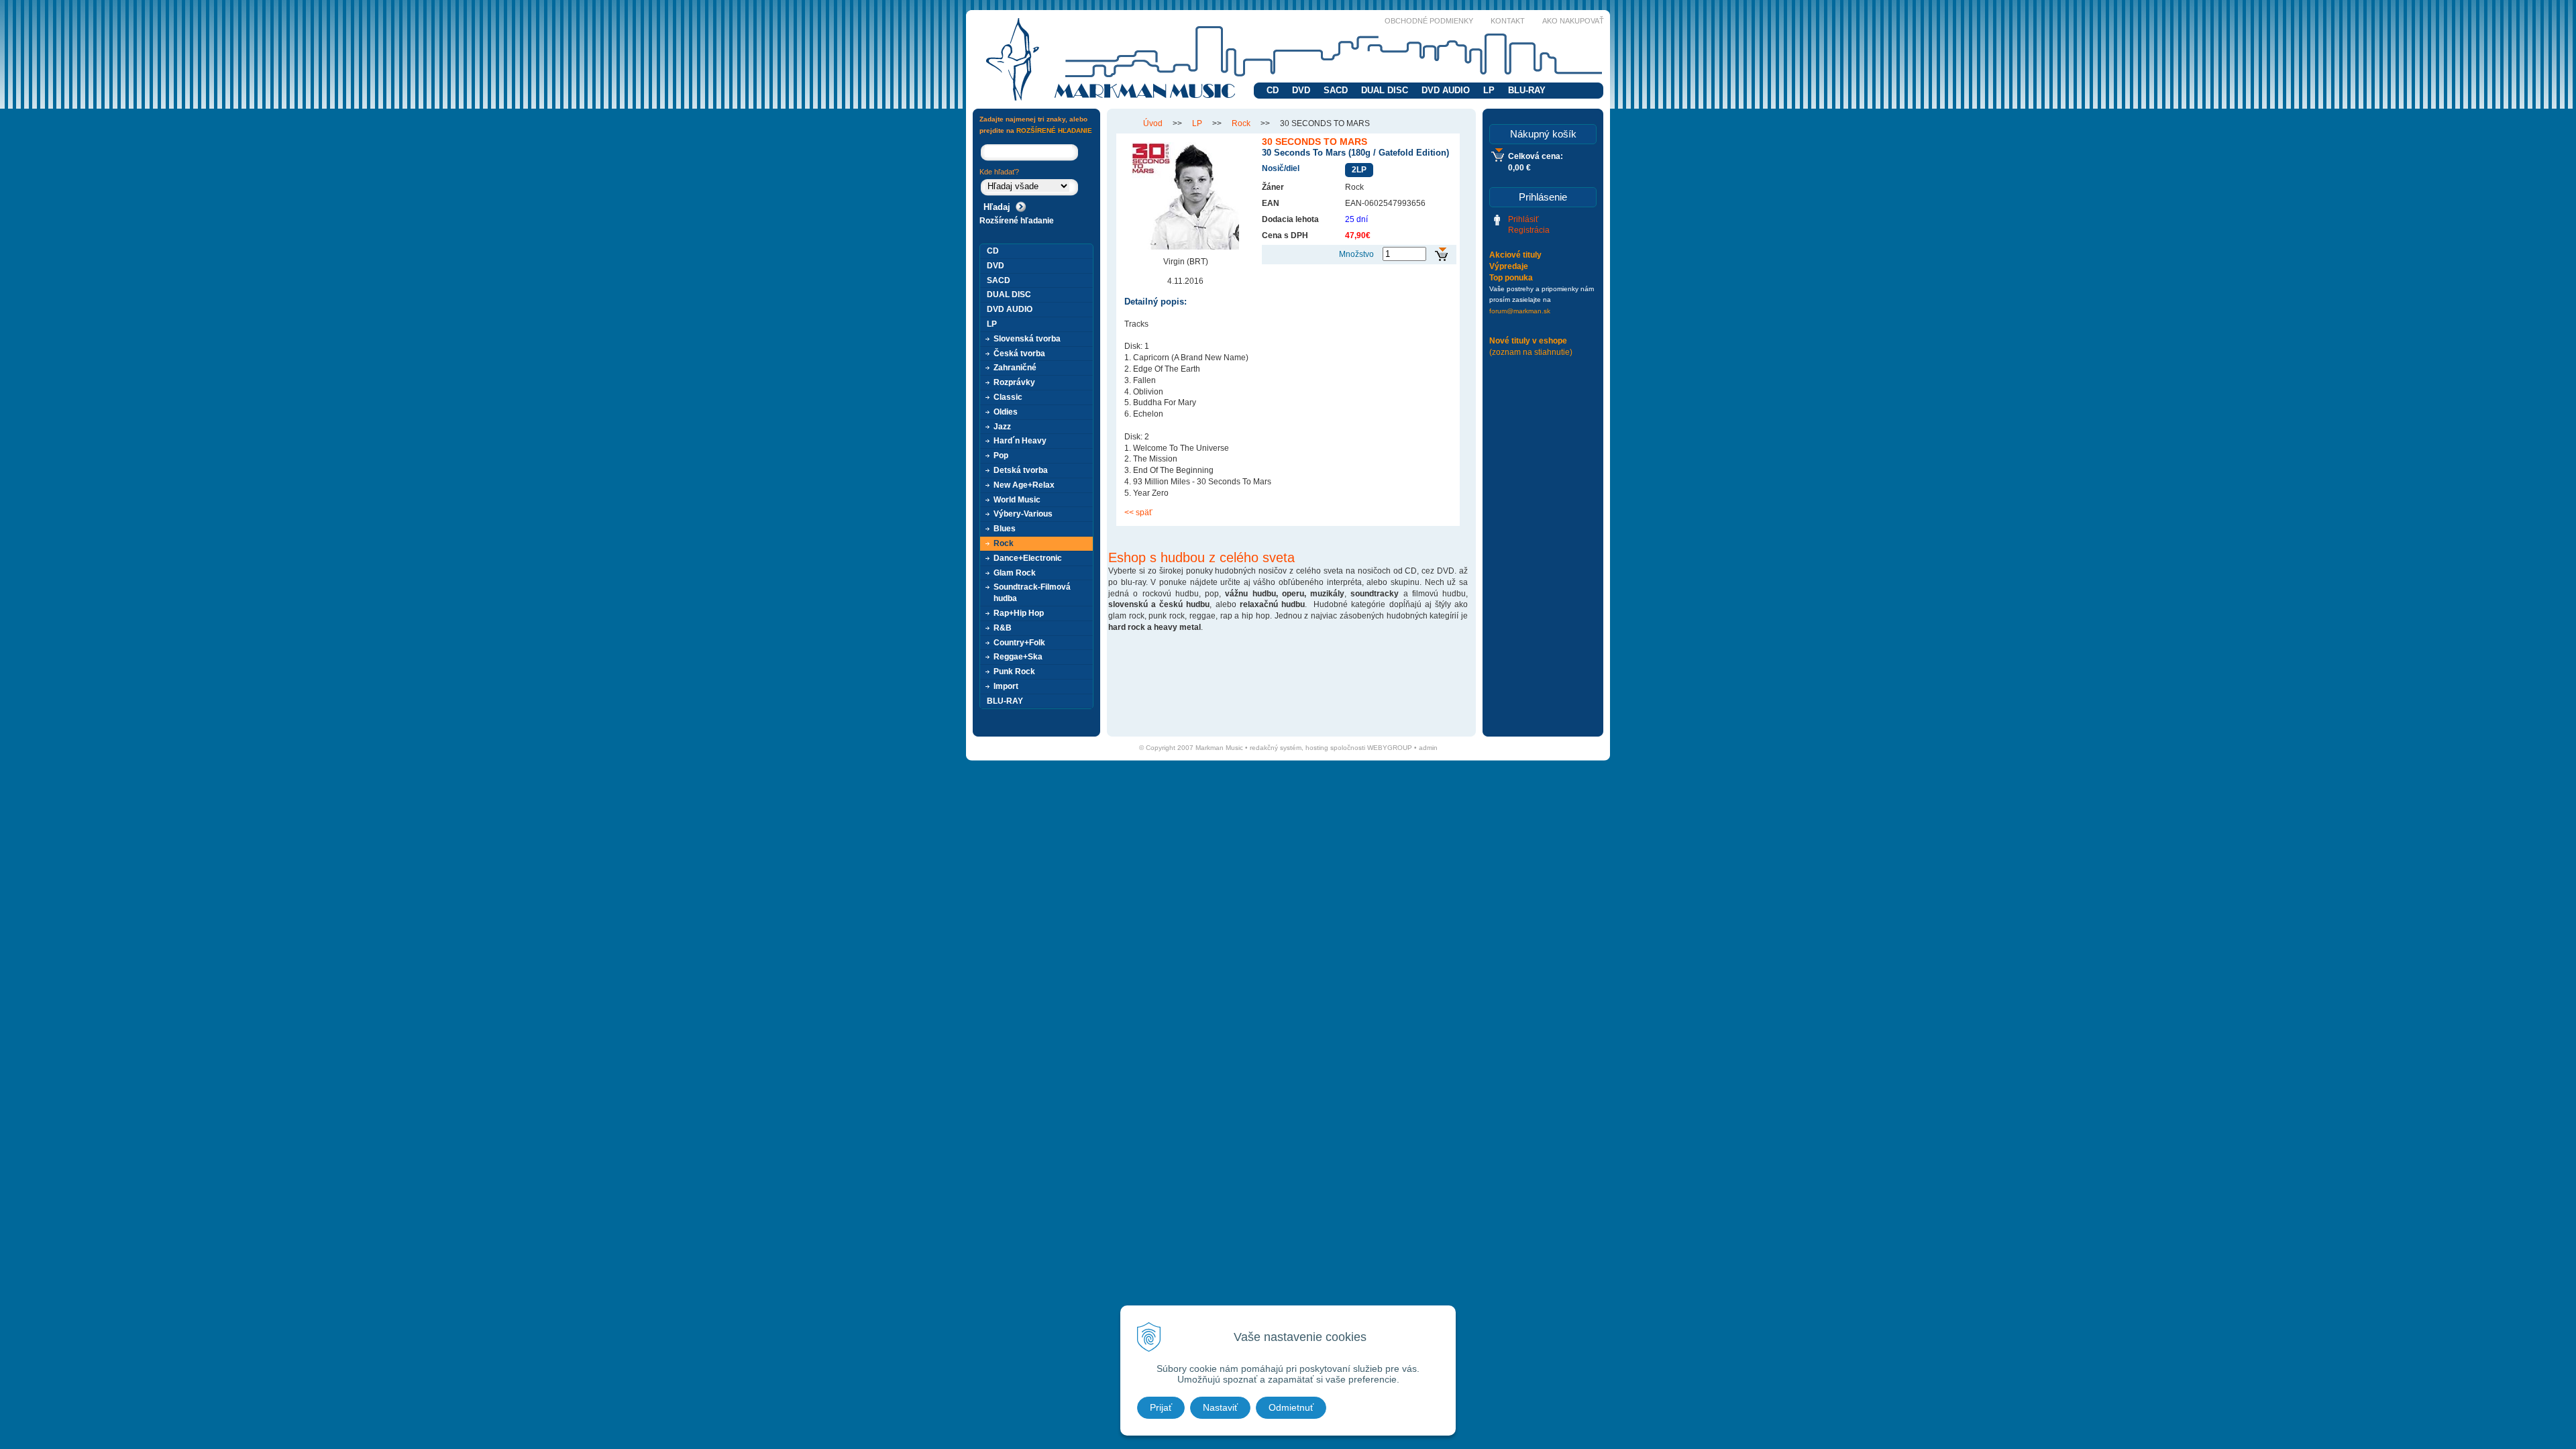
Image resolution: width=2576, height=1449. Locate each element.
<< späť (1138, 513)
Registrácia (1529, 230)
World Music (1017, 500)
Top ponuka (1511, 278)
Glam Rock (1015, 573)
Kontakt (1508, 21)
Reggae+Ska (1018, 657)
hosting (1317, 748)
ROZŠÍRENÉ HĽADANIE (1054, 130)
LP (1489, 90)
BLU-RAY (1527, 90)
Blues (1005, 529)
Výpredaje (1509, 266)
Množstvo (1356, 254)
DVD (1301, 90)
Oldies (1006, 412)
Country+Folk (1019, 643)
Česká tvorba (1019, 354)
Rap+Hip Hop (1019, 613)
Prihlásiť (1523, 219)
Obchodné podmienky (1429, 21)
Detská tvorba (1021, 470)
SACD (1336, 90)
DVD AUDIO (1446, 90)
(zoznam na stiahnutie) (1531, 352)
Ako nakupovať (1573, 21)
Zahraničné (1015, 368)
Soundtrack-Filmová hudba (1032, 593)
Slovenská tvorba (1027, 339)
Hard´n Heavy (1020, 441)
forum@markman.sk (1520, 311)
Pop (1001, 455)
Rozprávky (1014, 382)
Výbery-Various (1023, 514)
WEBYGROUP (1390, 748)
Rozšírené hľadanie (1017, 221)
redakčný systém (1276, 748)
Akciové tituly (1515, 255)
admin (1428, 748)
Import (1006, 686)
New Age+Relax (1024, 485)
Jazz (1002, 427)
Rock (1241, 123)
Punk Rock (1014, 672)
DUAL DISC (1385, 90)
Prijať (1161, 1407)
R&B (1003, 628)
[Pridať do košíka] (1441, 255)
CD (1273, 90)
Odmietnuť (1291, 1407)
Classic (1008, 397)
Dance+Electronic (1028, 558)
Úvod (1153, 123)
